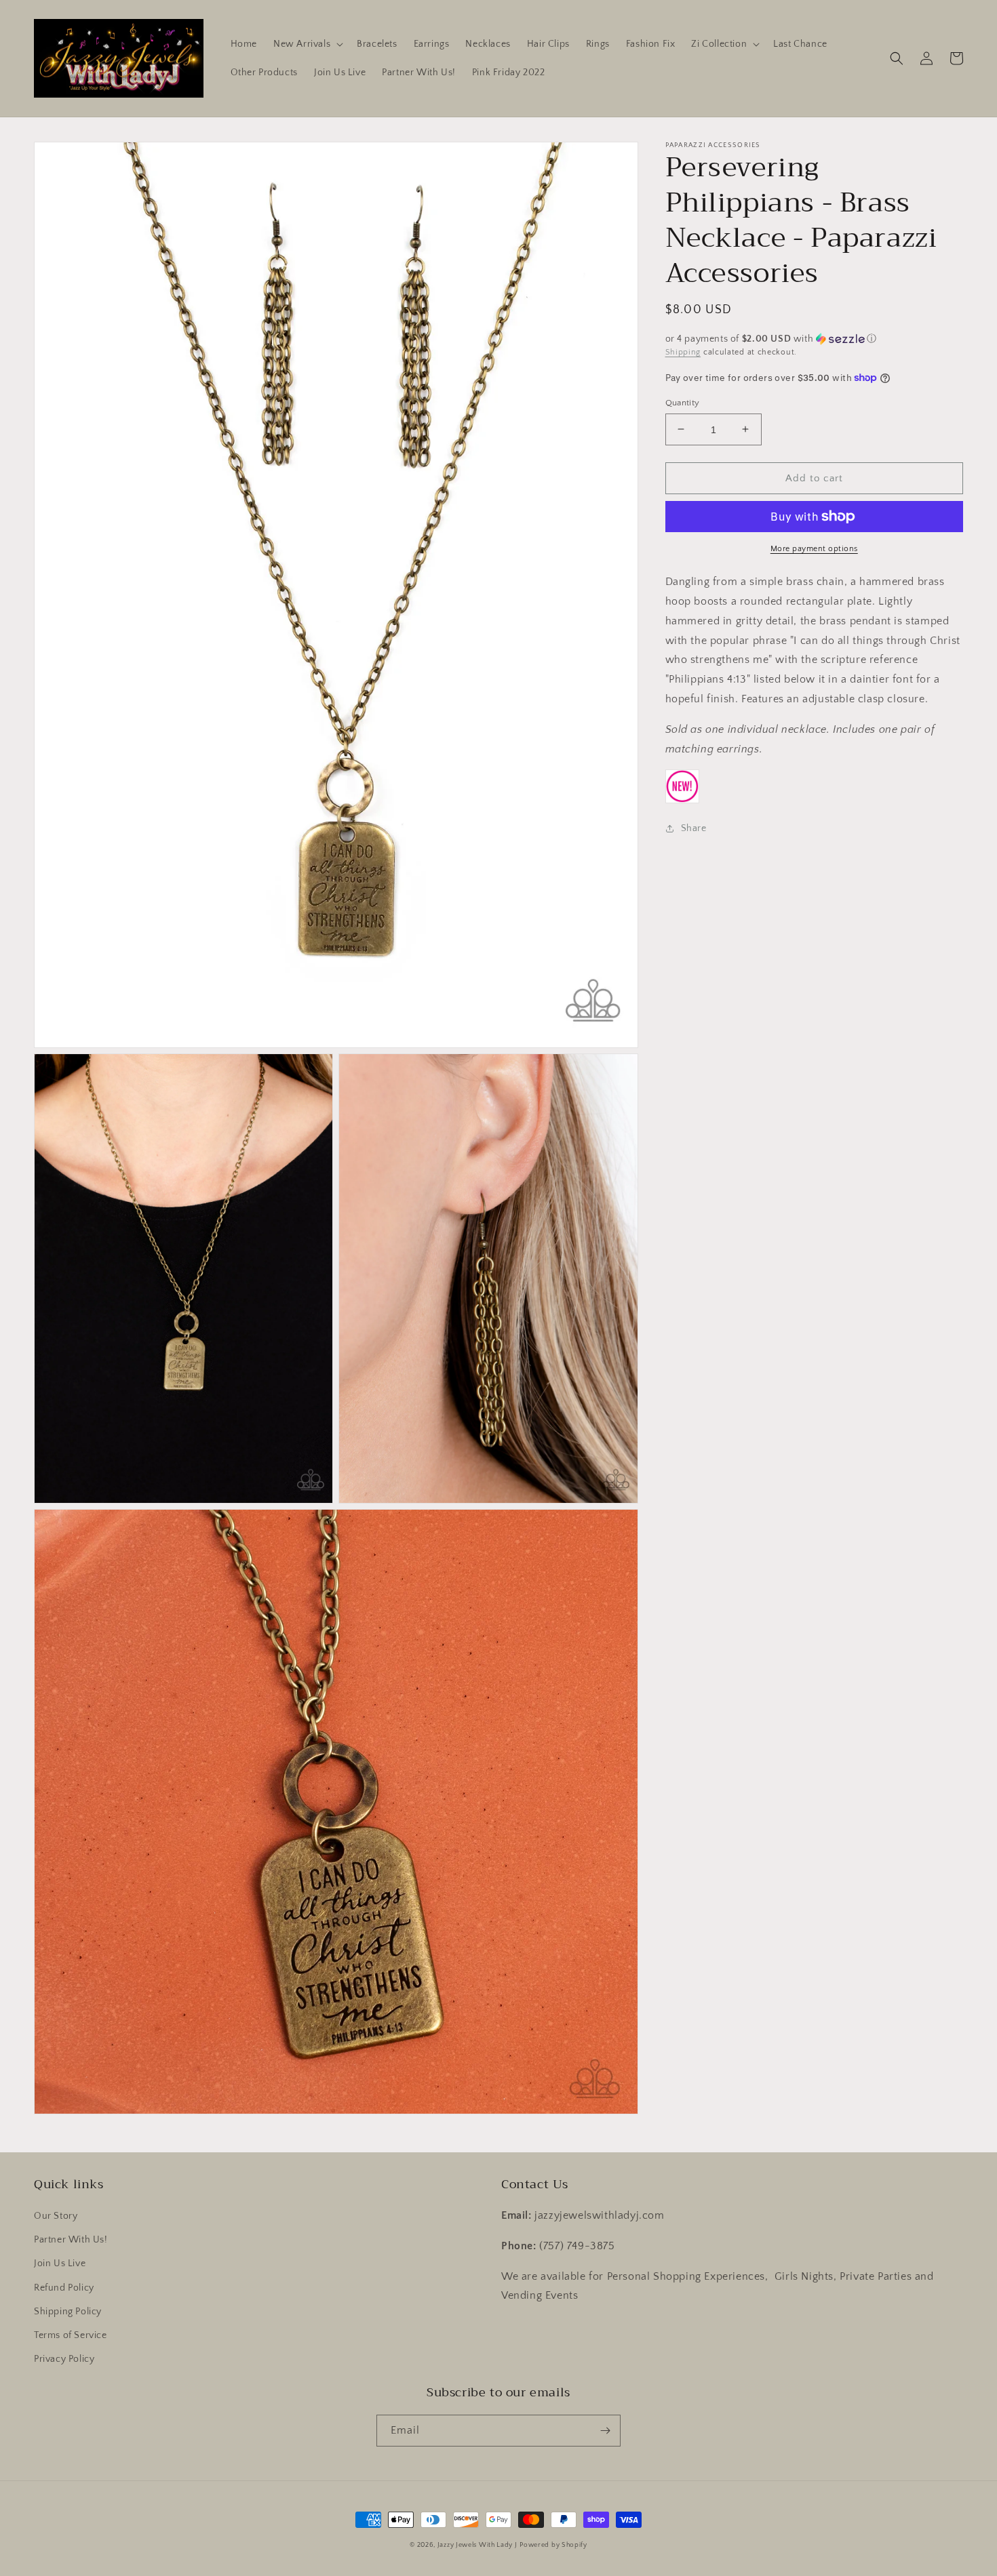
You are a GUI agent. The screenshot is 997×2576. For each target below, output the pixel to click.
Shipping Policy (68, 2312)
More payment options (814, 549)
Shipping (683, 352)
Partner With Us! (71, 2240)
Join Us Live (60, 2263)
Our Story (56, 2216)
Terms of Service (71, 2335)
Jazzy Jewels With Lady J (477, 2545)
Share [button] (694, 828)
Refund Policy (64, 2288)
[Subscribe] (605, 2431)
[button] (307, 44)
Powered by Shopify (553, 2545)
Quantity (683, 402)
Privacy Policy (64, 2359)
